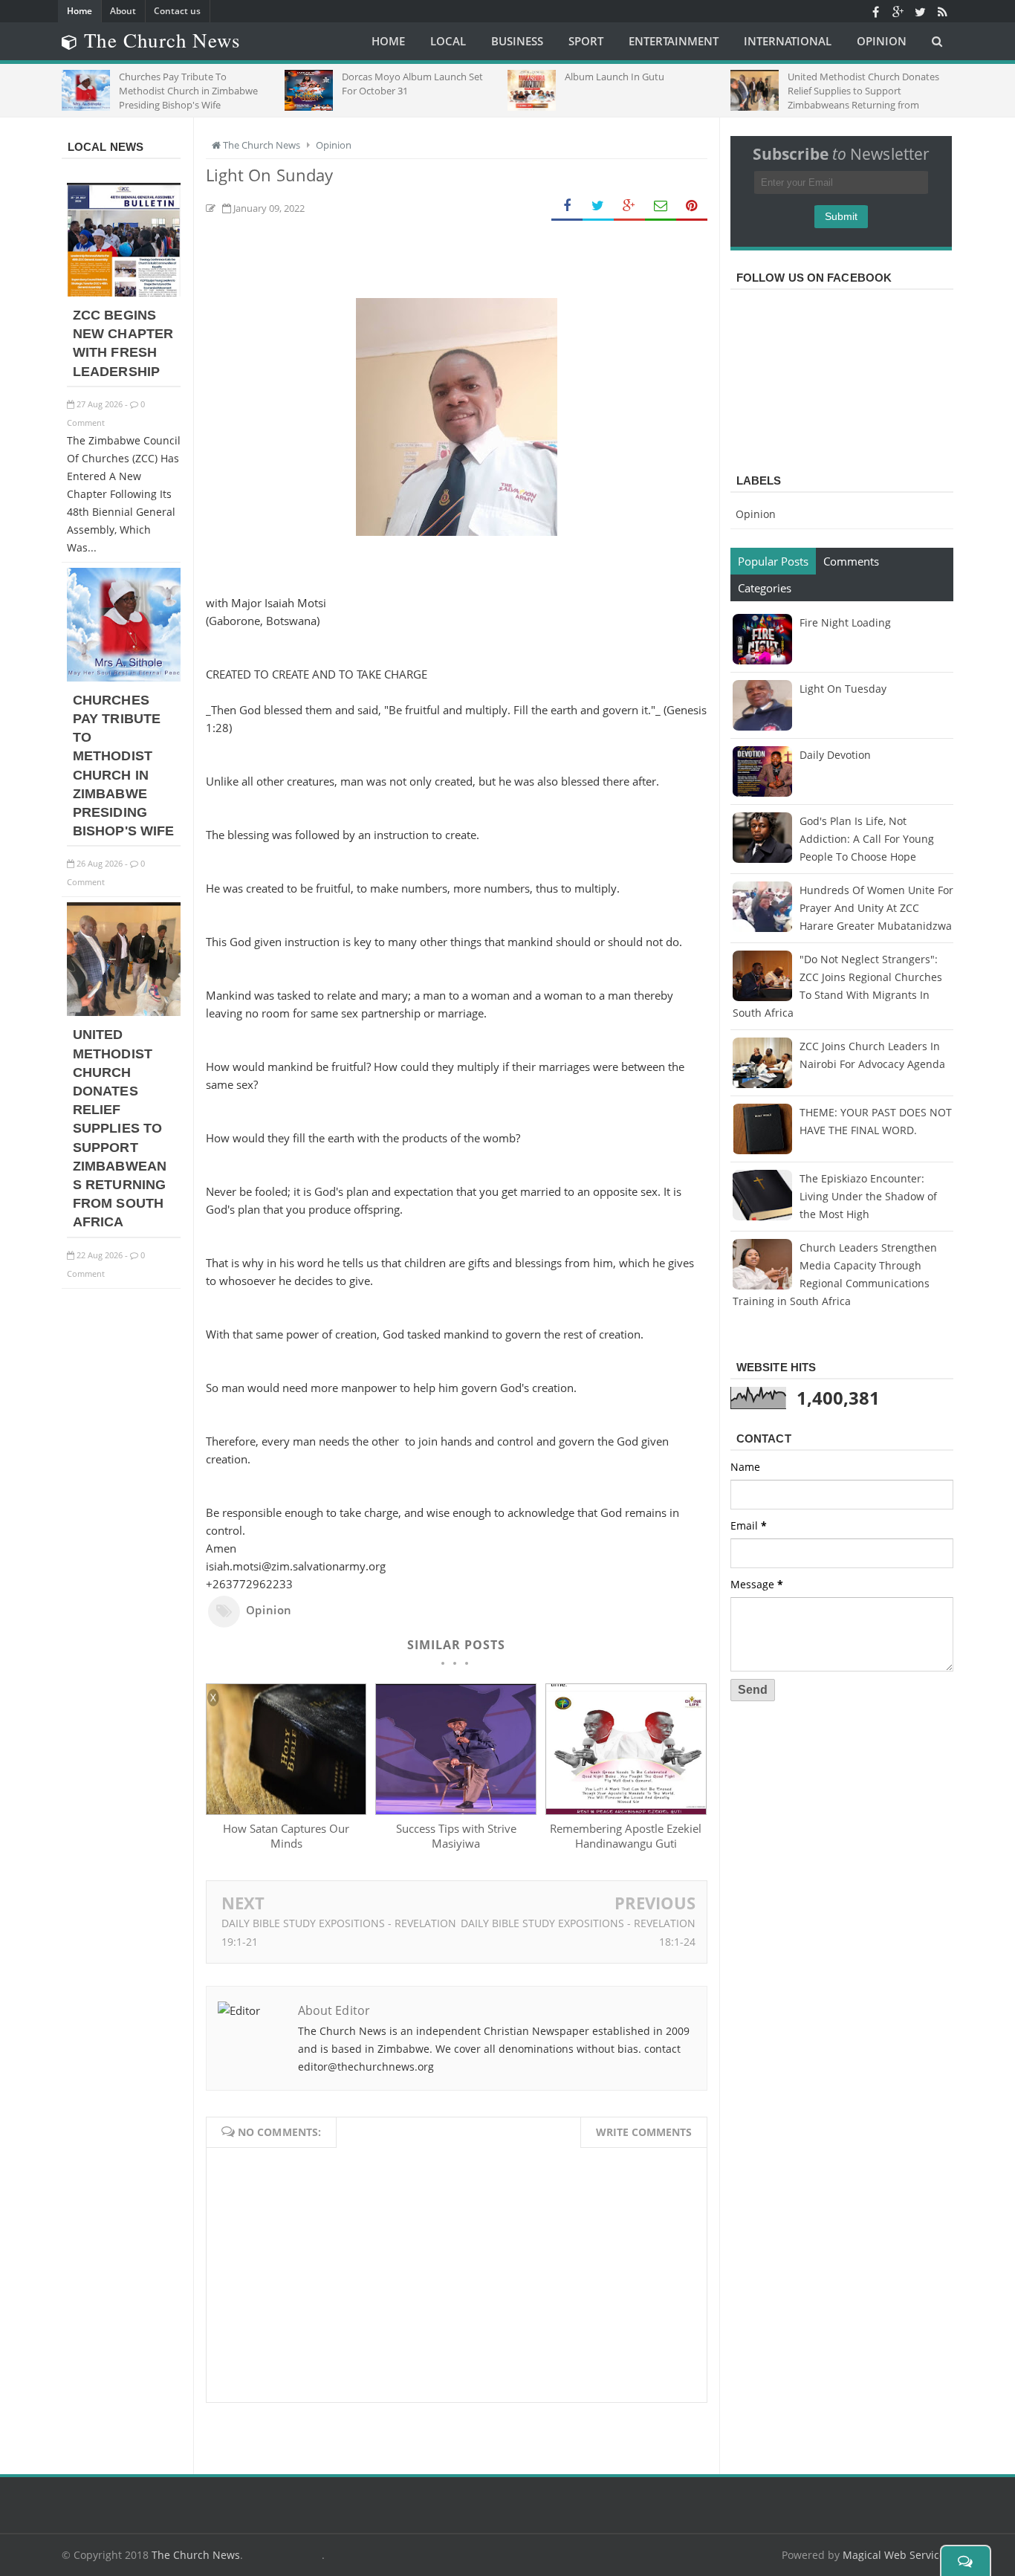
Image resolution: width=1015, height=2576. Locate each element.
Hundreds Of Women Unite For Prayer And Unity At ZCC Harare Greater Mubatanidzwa (876, 908)
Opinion (269, 1610)
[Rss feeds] (942, 11)
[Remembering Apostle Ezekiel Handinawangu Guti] (626, 1810)
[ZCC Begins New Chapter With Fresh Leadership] (124, 292)
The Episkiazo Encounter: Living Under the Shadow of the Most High (868, 1196)
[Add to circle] (898, 11)
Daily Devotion (835, 755)
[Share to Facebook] (567, 206)
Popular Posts (773, 561)
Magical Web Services (896, 2555)
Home (80, 11)
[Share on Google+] (629, 206)
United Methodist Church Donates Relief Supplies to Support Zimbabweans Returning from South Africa (120, 1128)
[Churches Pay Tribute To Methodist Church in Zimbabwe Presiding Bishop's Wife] (124, 677)
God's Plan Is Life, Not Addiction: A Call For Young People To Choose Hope (867, 839)
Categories (765, 588)
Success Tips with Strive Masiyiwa (456, 1836)
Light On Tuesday (843, 689)
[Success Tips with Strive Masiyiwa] (455, 1810)
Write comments (644, 2132)
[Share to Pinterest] (692, 206)
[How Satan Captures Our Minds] (286, 1810)
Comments (851, 561)
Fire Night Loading (845, 622)
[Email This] (661, 206)
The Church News (196, 2555)
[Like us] (875, 11)
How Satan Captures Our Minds (286, 1836)
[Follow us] (920, 11)
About (123, 11)
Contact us (177, 11)
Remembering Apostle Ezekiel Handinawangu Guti (626, 1836)
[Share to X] (598, 206)
